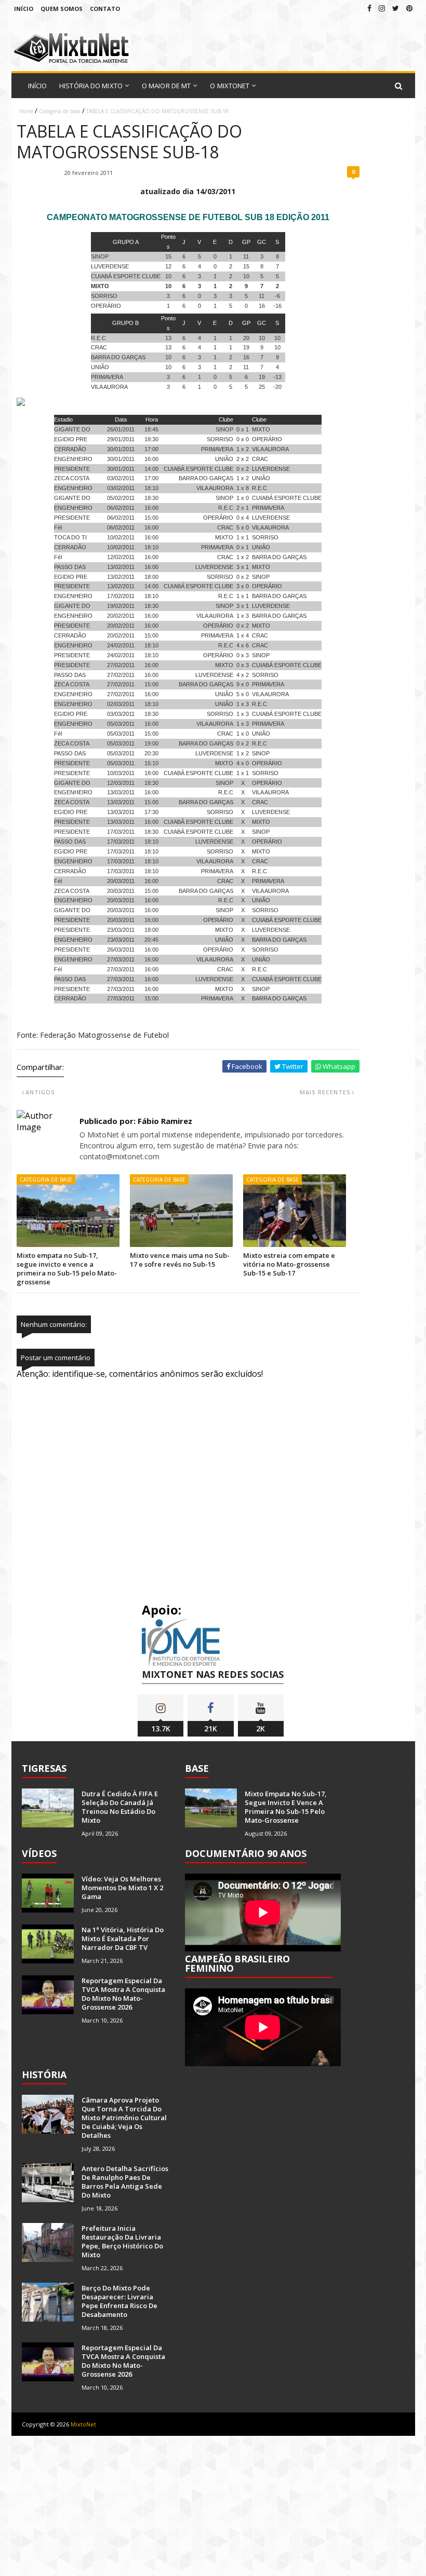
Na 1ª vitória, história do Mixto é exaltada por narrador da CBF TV (123, 1938)
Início (24, 9)
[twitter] (396, 8)
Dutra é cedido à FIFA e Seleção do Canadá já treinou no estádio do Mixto (120, 1807)
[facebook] (369, 8)
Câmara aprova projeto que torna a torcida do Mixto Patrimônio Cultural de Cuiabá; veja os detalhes (124, 2118)
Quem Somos (62, 9)
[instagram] (382, 8)
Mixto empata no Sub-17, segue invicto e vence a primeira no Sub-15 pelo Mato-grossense (67, 1269)
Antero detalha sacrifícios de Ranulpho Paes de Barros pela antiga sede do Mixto (125, 2182)
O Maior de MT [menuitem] (166, 86)
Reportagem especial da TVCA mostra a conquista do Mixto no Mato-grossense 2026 (123, 1994)
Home (26, 111)
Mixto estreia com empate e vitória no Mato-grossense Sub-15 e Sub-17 (289, 1264)
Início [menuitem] (38, 86)
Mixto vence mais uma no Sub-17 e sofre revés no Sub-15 (180, 1260)
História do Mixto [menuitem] (91, 86)
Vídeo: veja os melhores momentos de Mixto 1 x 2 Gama (122, 1888)
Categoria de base (60, 111)
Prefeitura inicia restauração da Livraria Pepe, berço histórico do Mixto (122, 2241)
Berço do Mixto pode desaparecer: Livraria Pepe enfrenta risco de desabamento (119, 2301)
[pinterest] (409, 8)
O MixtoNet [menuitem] (230, 86)
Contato (105, 9)
